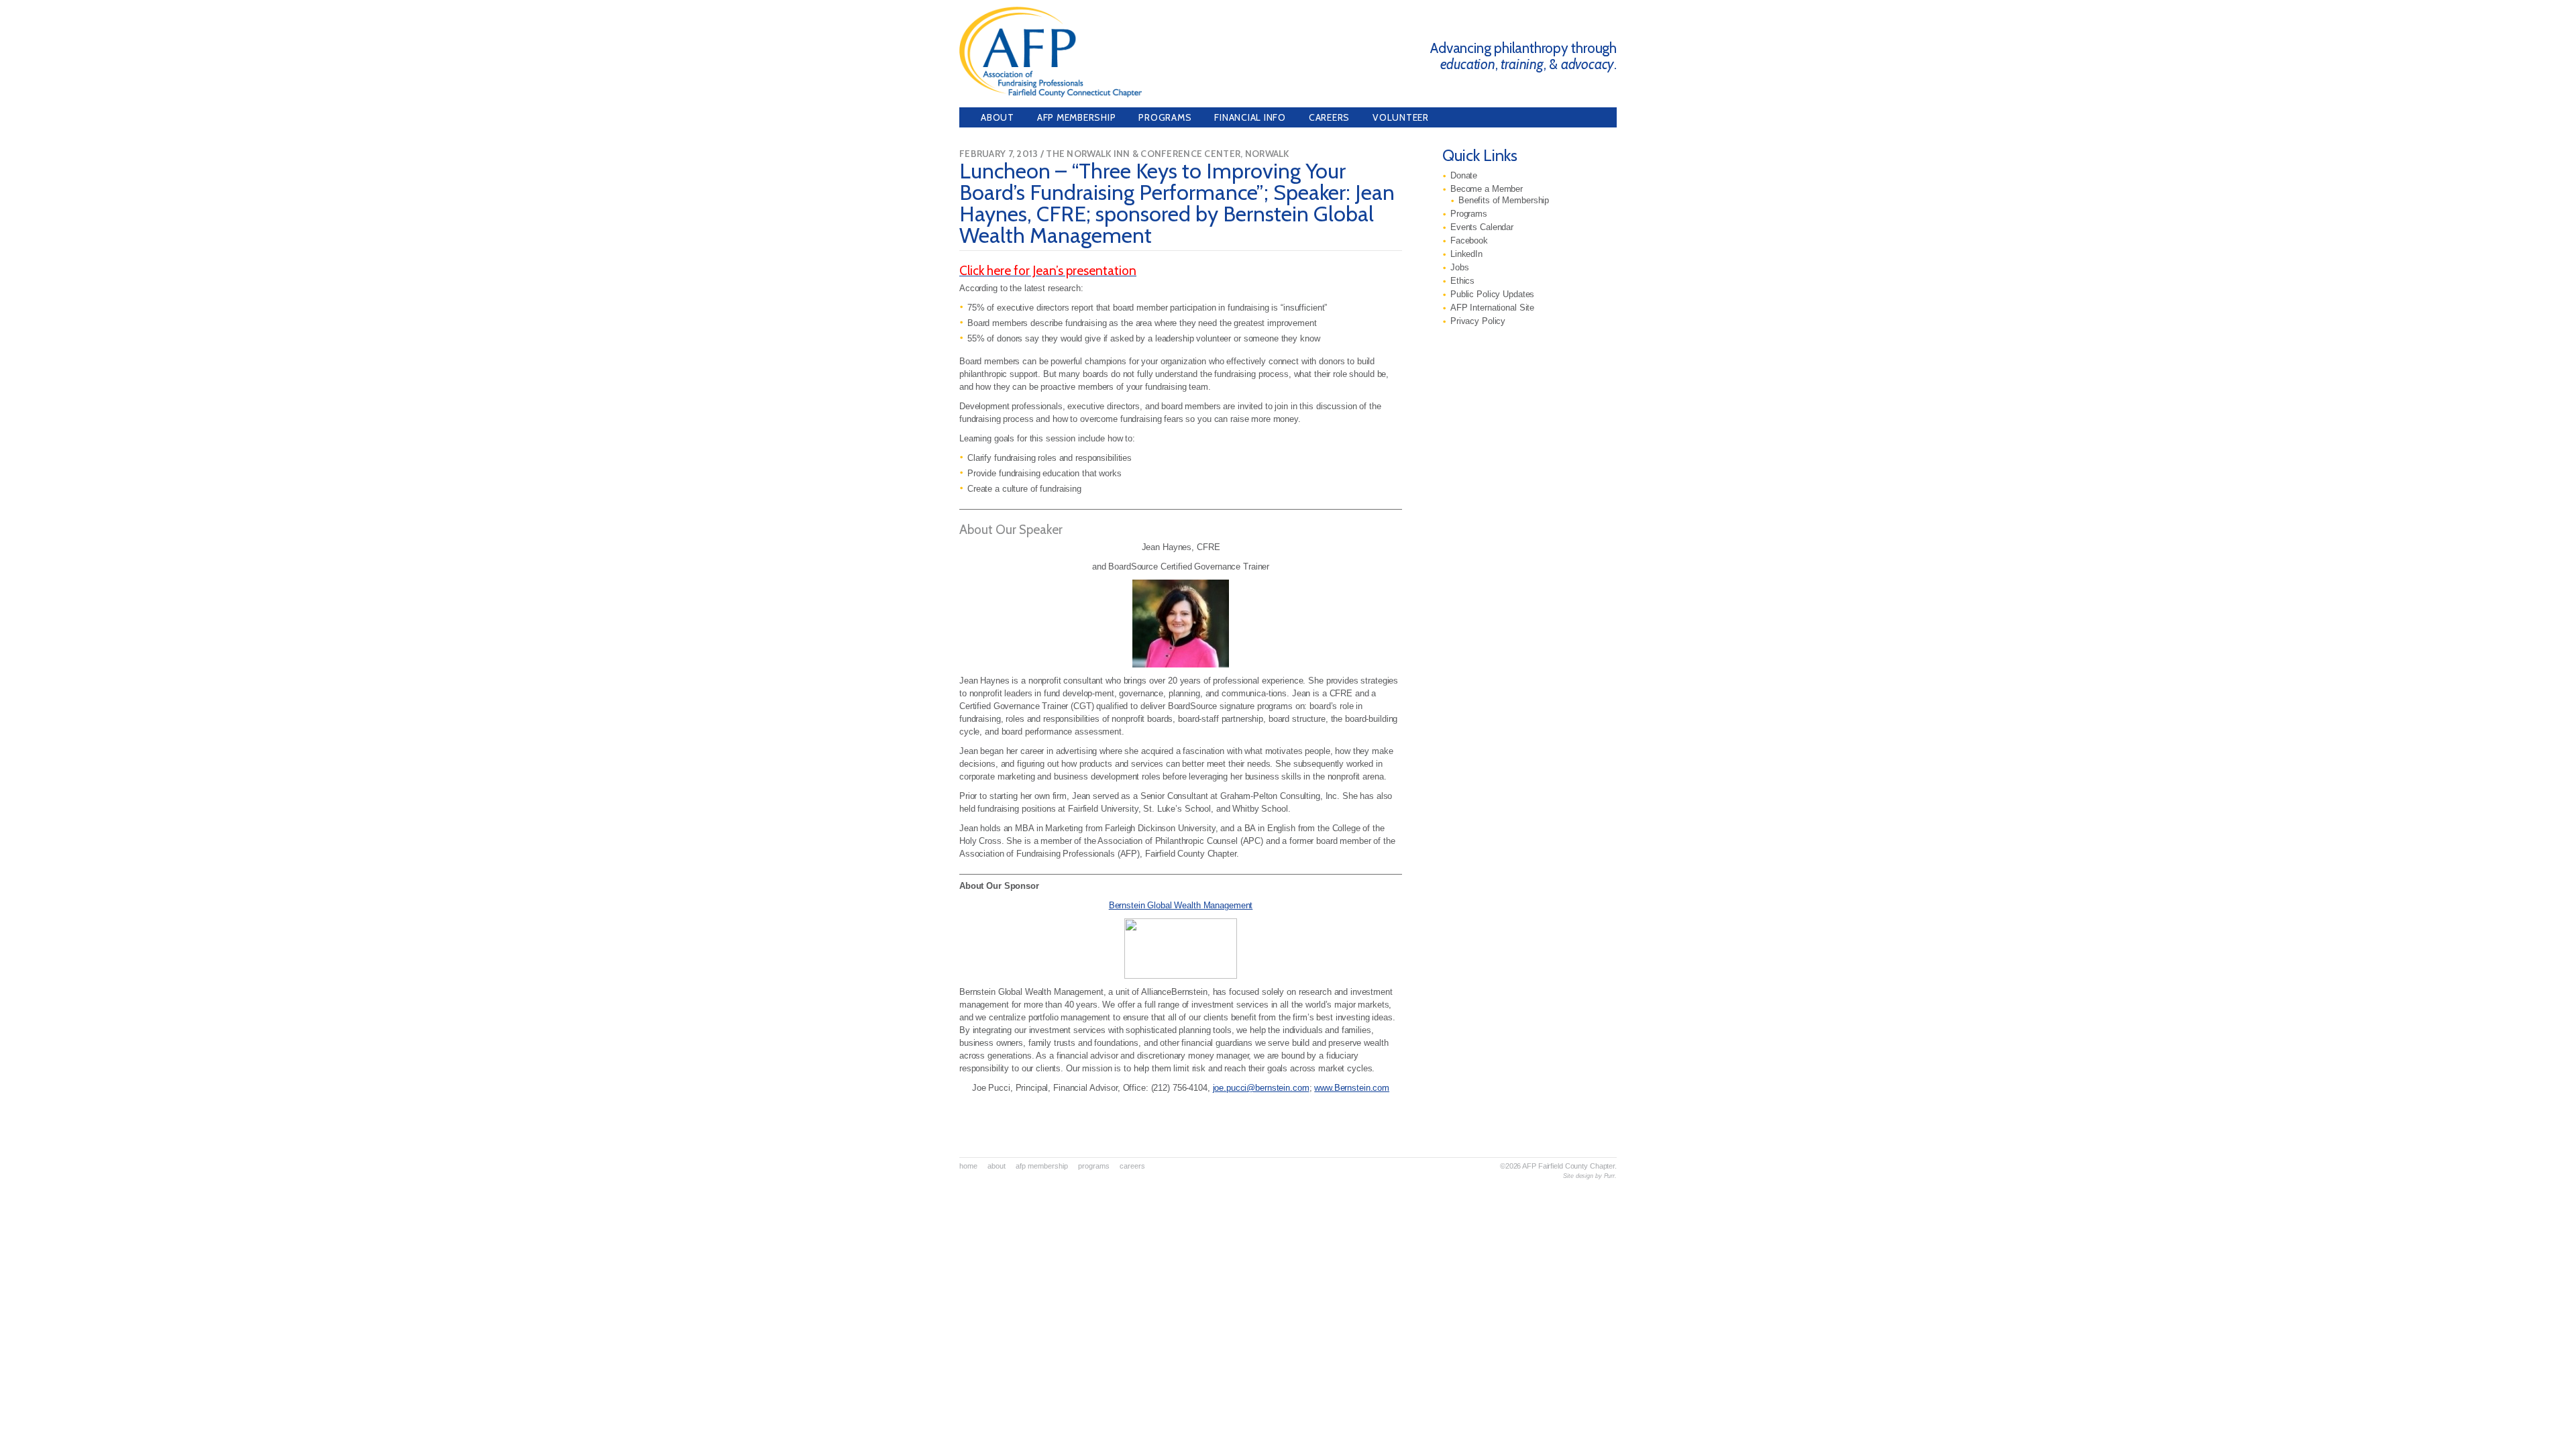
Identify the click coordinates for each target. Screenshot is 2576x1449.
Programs (1165, 117)
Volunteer (1401, 117)
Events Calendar (1482, 227)
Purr (1610, 1176)
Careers (1329, 117)
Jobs (1459, 268)
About (998, 117)
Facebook (1469, 241)
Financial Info (1250, 117)
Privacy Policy (1478, 321)
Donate (1464, 176)
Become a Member (1487, 189)
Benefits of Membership (1504, 201)
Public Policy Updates (1492, 294)
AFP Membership (1077, 117)
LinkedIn (1466, 254)
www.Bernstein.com (1352, 1088)
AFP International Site (1492, 308)
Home (968, 1166)
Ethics (1462, 281)
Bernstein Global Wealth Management (1181, 905)
